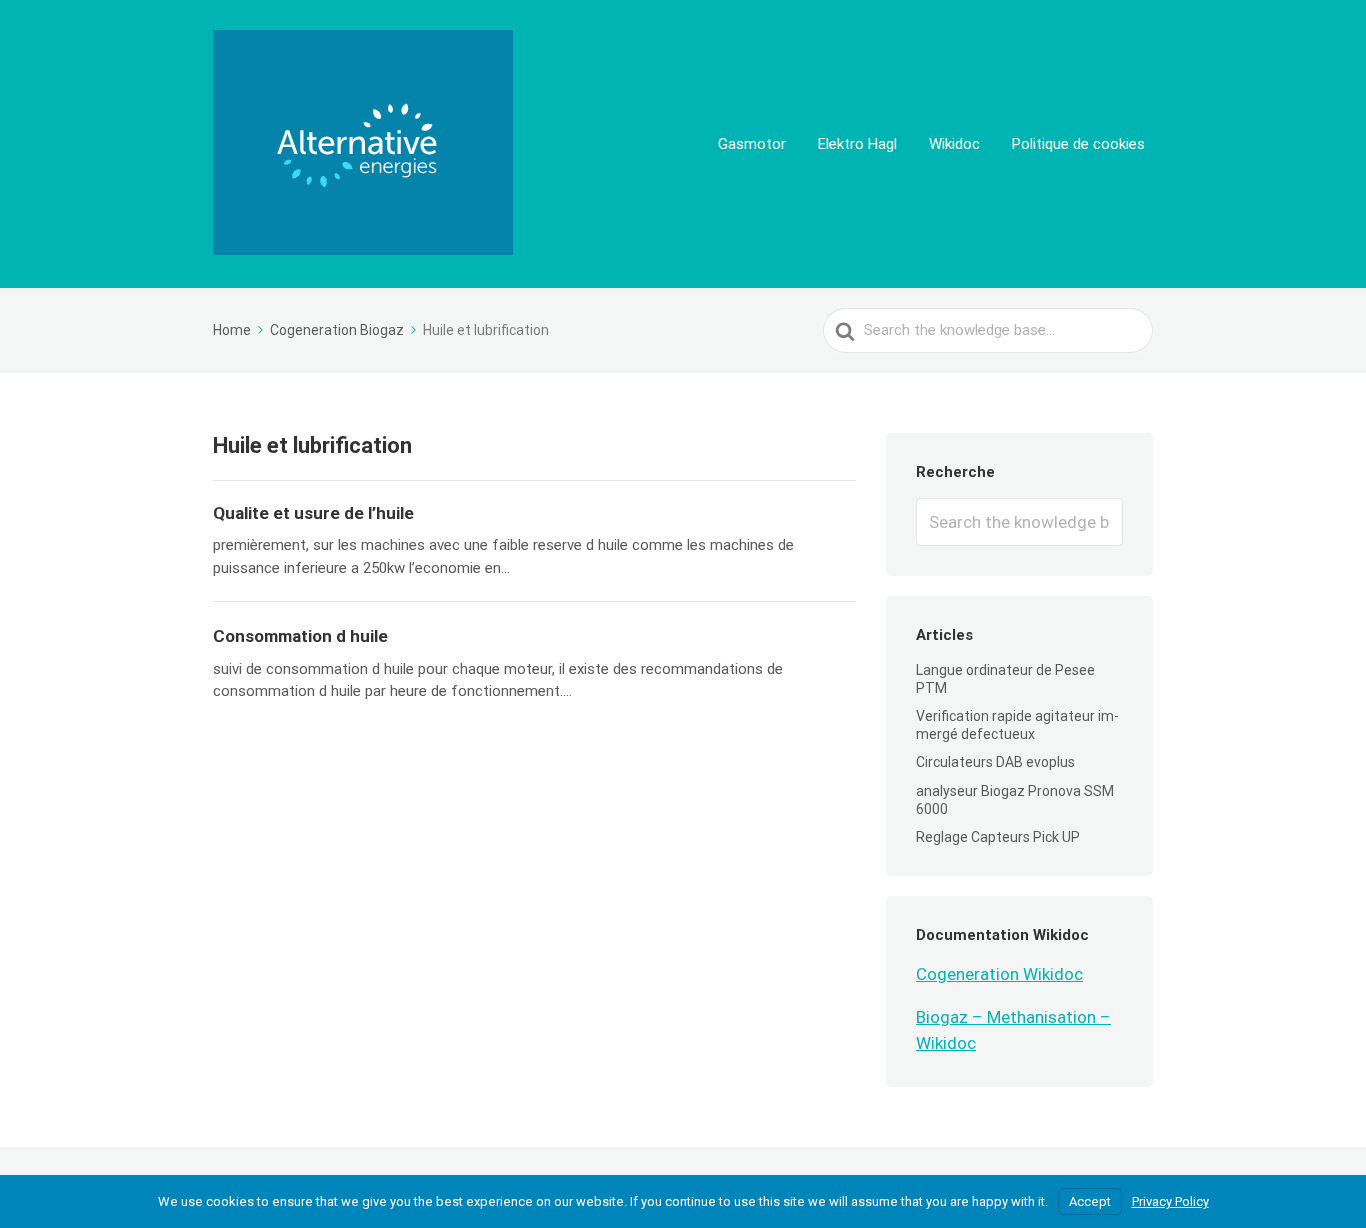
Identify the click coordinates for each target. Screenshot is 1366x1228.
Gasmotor (752, 144)
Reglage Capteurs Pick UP (998, 837)
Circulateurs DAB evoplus (995, 762)
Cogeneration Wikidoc (999, 974)
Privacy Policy (1170, 1201)
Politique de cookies (1078, 144)
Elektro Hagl (857, 144)
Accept (1090, 1201)
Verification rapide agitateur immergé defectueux (1017, 725)
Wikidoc (954, 144)
